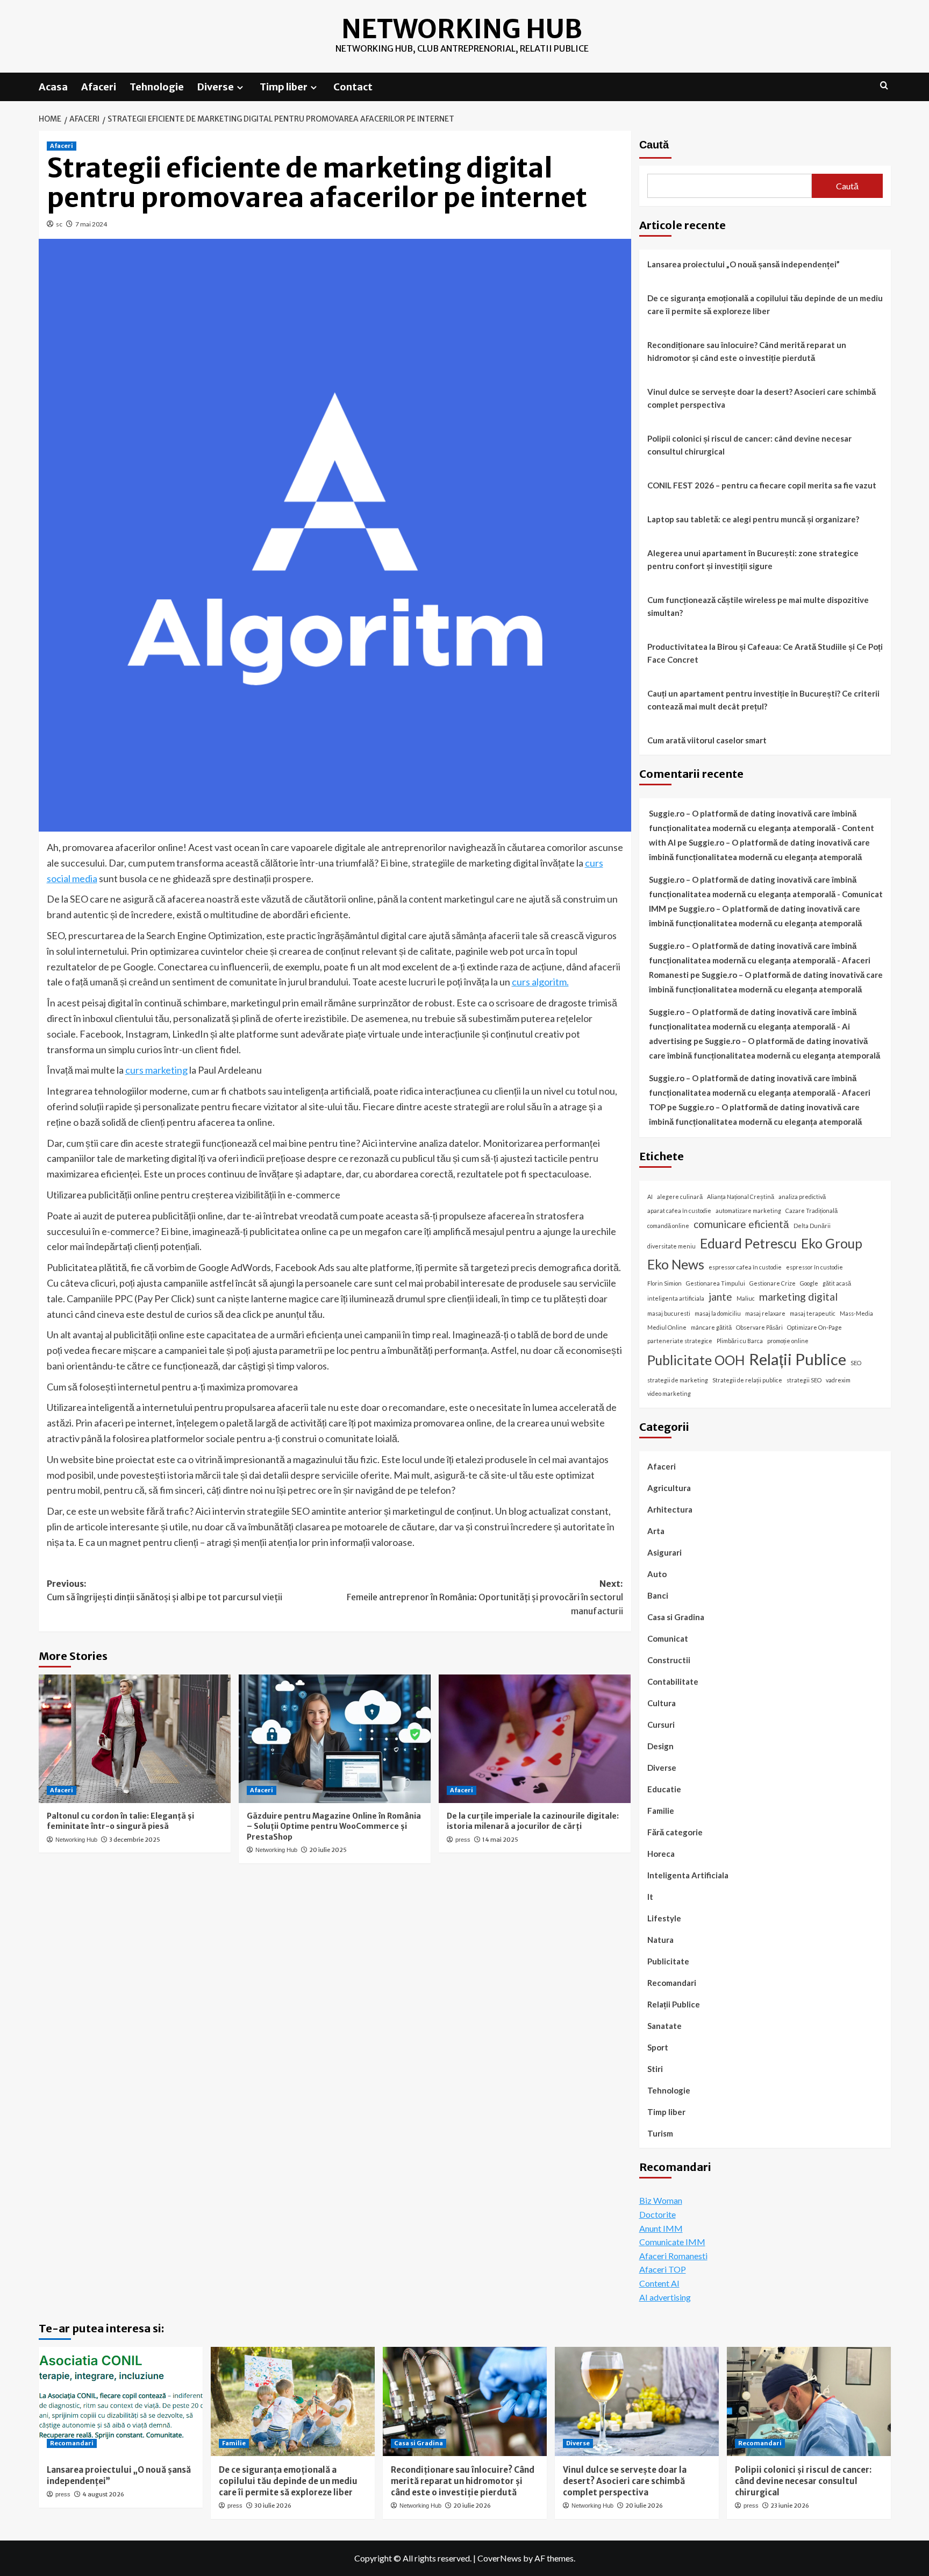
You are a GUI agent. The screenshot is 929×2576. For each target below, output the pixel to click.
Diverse (216, 87)
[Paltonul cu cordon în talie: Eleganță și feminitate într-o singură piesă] (135, 1738)
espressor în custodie (814, 1267)
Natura (660, 1940)
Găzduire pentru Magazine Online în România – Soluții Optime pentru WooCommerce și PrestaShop (334, 1826)
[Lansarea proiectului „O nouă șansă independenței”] (121, 2401)
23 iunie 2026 (790, 2506)
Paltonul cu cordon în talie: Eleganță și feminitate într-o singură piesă (120, 1821)
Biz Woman (661, 2200)
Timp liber (284, 87)
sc (59, 224)
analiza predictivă (802, 1197)
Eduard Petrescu (748, 1243)
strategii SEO (804, 1380)
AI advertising (665, 2297)
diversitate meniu (671, 1246)
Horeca (661, 1854)
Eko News (676, 1264)
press (463, 1840)
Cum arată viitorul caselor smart (707, 740)
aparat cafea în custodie (679, 1211)
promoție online (788, 1341)
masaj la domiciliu (718, 1313)
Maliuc (746, 1298)
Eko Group (832, 1243)
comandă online (668, 1226)
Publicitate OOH (696, 1360)
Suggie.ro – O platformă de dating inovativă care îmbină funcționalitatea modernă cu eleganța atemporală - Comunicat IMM (766, 894)
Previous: (165, 1591)
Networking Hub (462, 29)
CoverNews (499, 2558)
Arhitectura (670, 1509)
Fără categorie (675, 1832)
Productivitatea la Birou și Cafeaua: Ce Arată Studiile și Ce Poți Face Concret (765, 653)
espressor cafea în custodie (745, 1267)
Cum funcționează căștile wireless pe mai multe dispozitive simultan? (758, 606)
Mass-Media (856, 1313)
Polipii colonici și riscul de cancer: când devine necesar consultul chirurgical (749, 445)
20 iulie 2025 (328, 1850)
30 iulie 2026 (273, 2506)
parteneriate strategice (680, 1341)
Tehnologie (157, 87)
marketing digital (798, 1297)
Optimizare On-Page (814, 1327)
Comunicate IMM (672, 2242)
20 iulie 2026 (472, 2506)
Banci (658, 1595)
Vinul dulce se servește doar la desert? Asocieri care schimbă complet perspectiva (762, 398)
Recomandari (672, 1983)
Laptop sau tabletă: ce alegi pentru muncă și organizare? (753, 519)
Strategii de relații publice (747, 1380)
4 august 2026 (103, 2494)
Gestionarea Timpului (716, 1283)
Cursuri (661, 1725)
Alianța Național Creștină (741, 1197)
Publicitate (668, 1961)
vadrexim (838, 1380)
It (650, 1897)
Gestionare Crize (773, 1283)
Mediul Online (667, 1327)
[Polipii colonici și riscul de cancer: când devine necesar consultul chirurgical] (809, 2401)
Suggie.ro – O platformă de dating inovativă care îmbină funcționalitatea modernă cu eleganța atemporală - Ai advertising (753, 1026)
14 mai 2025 (500, 1840)
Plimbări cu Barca (740, 1341)
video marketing (669, 1393)
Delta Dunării (812, 1226)
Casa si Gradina (676, 1617)
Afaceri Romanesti (673, 2256)
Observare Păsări (759, 1327)
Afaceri (99, 87)
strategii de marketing (678, 1380)
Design (660, 1746)
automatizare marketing (748, 1211)
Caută (654, 145)
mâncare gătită (711, 1327)
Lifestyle (664, 1918)
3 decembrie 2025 (135, 1840)
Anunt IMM (661, 2228)
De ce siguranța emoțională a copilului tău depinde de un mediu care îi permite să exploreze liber (765, 304)
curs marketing (156, 1070)
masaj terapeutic (813, 1313)
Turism (660, 2133)
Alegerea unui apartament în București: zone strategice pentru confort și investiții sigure (753, 559)
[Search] (884, 86)
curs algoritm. (540, 982)
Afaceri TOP (663, 2269)
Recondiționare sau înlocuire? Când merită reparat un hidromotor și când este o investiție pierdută (747, 351)
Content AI (659, 2283)
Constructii (669, 1660)
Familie (661, 1811)
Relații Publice (798, 1359)
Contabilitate (673, 1681)
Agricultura (669, 1488)
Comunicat (668, 1638)
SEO (856, 1363)
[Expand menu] (240, 87)
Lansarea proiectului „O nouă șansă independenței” (744, 264)
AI (650, 1197)
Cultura (662, 1703)
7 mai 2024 (91, 224)
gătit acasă (837, 1283)
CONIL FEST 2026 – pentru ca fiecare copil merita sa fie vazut (762, 485)
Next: (485, 1597)
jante (720, 1297)
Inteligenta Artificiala (688, 1875)
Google (809, 1283)
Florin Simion (664, 1283)
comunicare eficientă (741, 1224)
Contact (353, 87)
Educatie (664, 1789)
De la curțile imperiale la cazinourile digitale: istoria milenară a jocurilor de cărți (533, 1821)
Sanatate (664, 2026)
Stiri (655, 2069)
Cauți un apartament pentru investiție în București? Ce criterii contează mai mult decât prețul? (763, 700)
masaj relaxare (765, 1313)
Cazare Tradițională (812, 1211)
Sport (658, 2047)
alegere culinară (680, 1197)
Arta (656, 1531)
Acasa (53, 87)
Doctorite (658, 2214)
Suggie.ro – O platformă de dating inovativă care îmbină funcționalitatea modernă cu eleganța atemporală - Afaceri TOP (760, 1092)
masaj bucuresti (669, 1313)
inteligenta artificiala (676, 1298)
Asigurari (664, 1552)
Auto (657, 1574)
